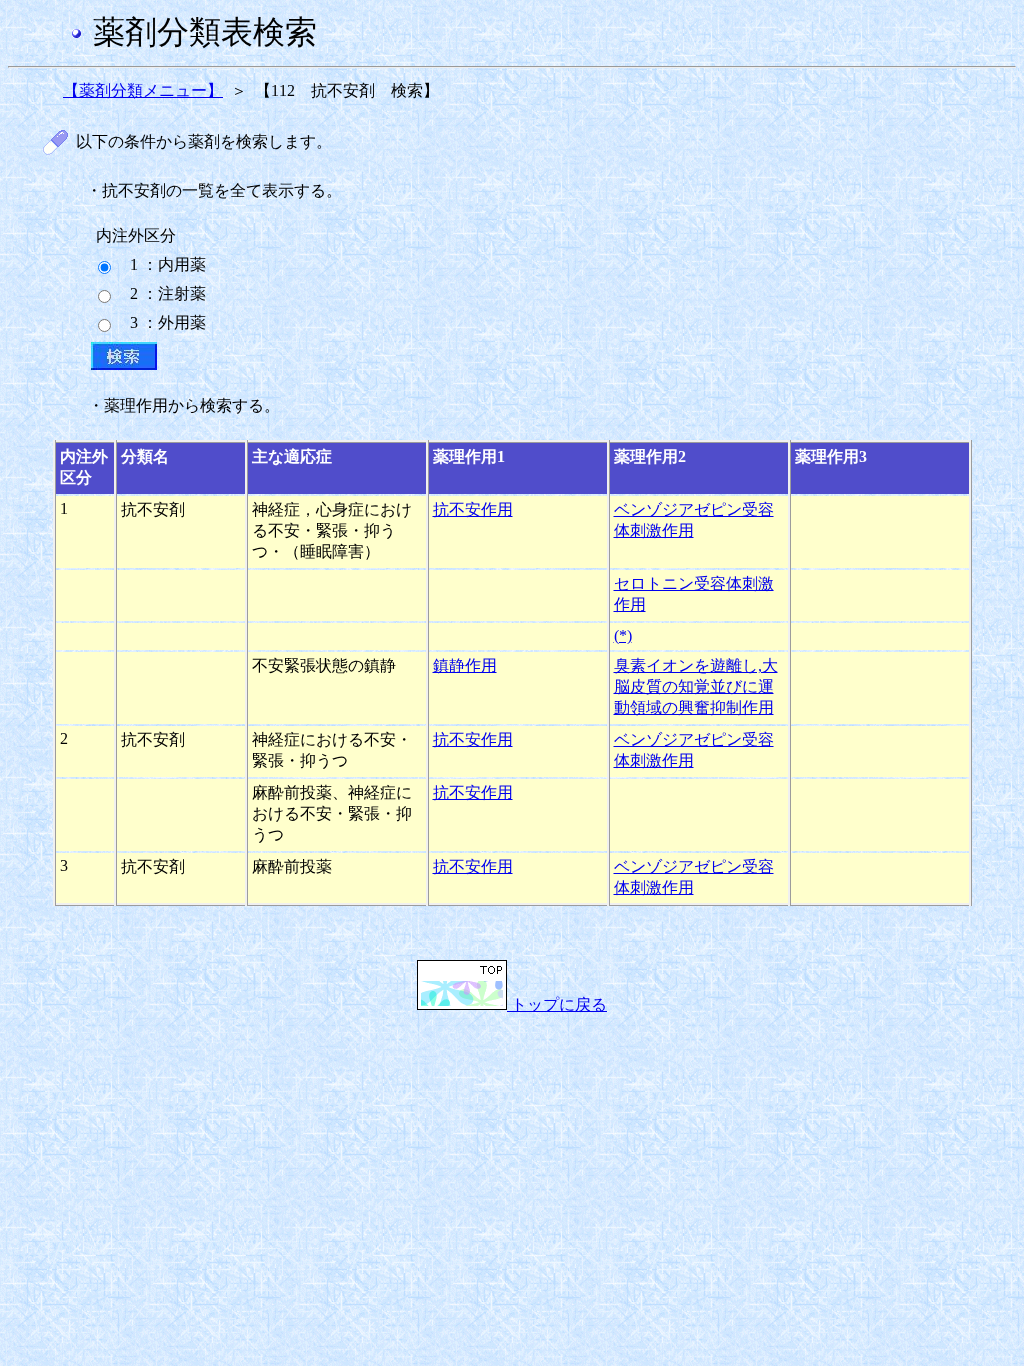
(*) (623, 635)
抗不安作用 (473, 509)
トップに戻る (557, 1004)
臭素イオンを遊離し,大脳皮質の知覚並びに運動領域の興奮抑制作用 (696, 686)
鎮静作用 (465, 665)
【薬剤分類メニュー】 (143, 90)
